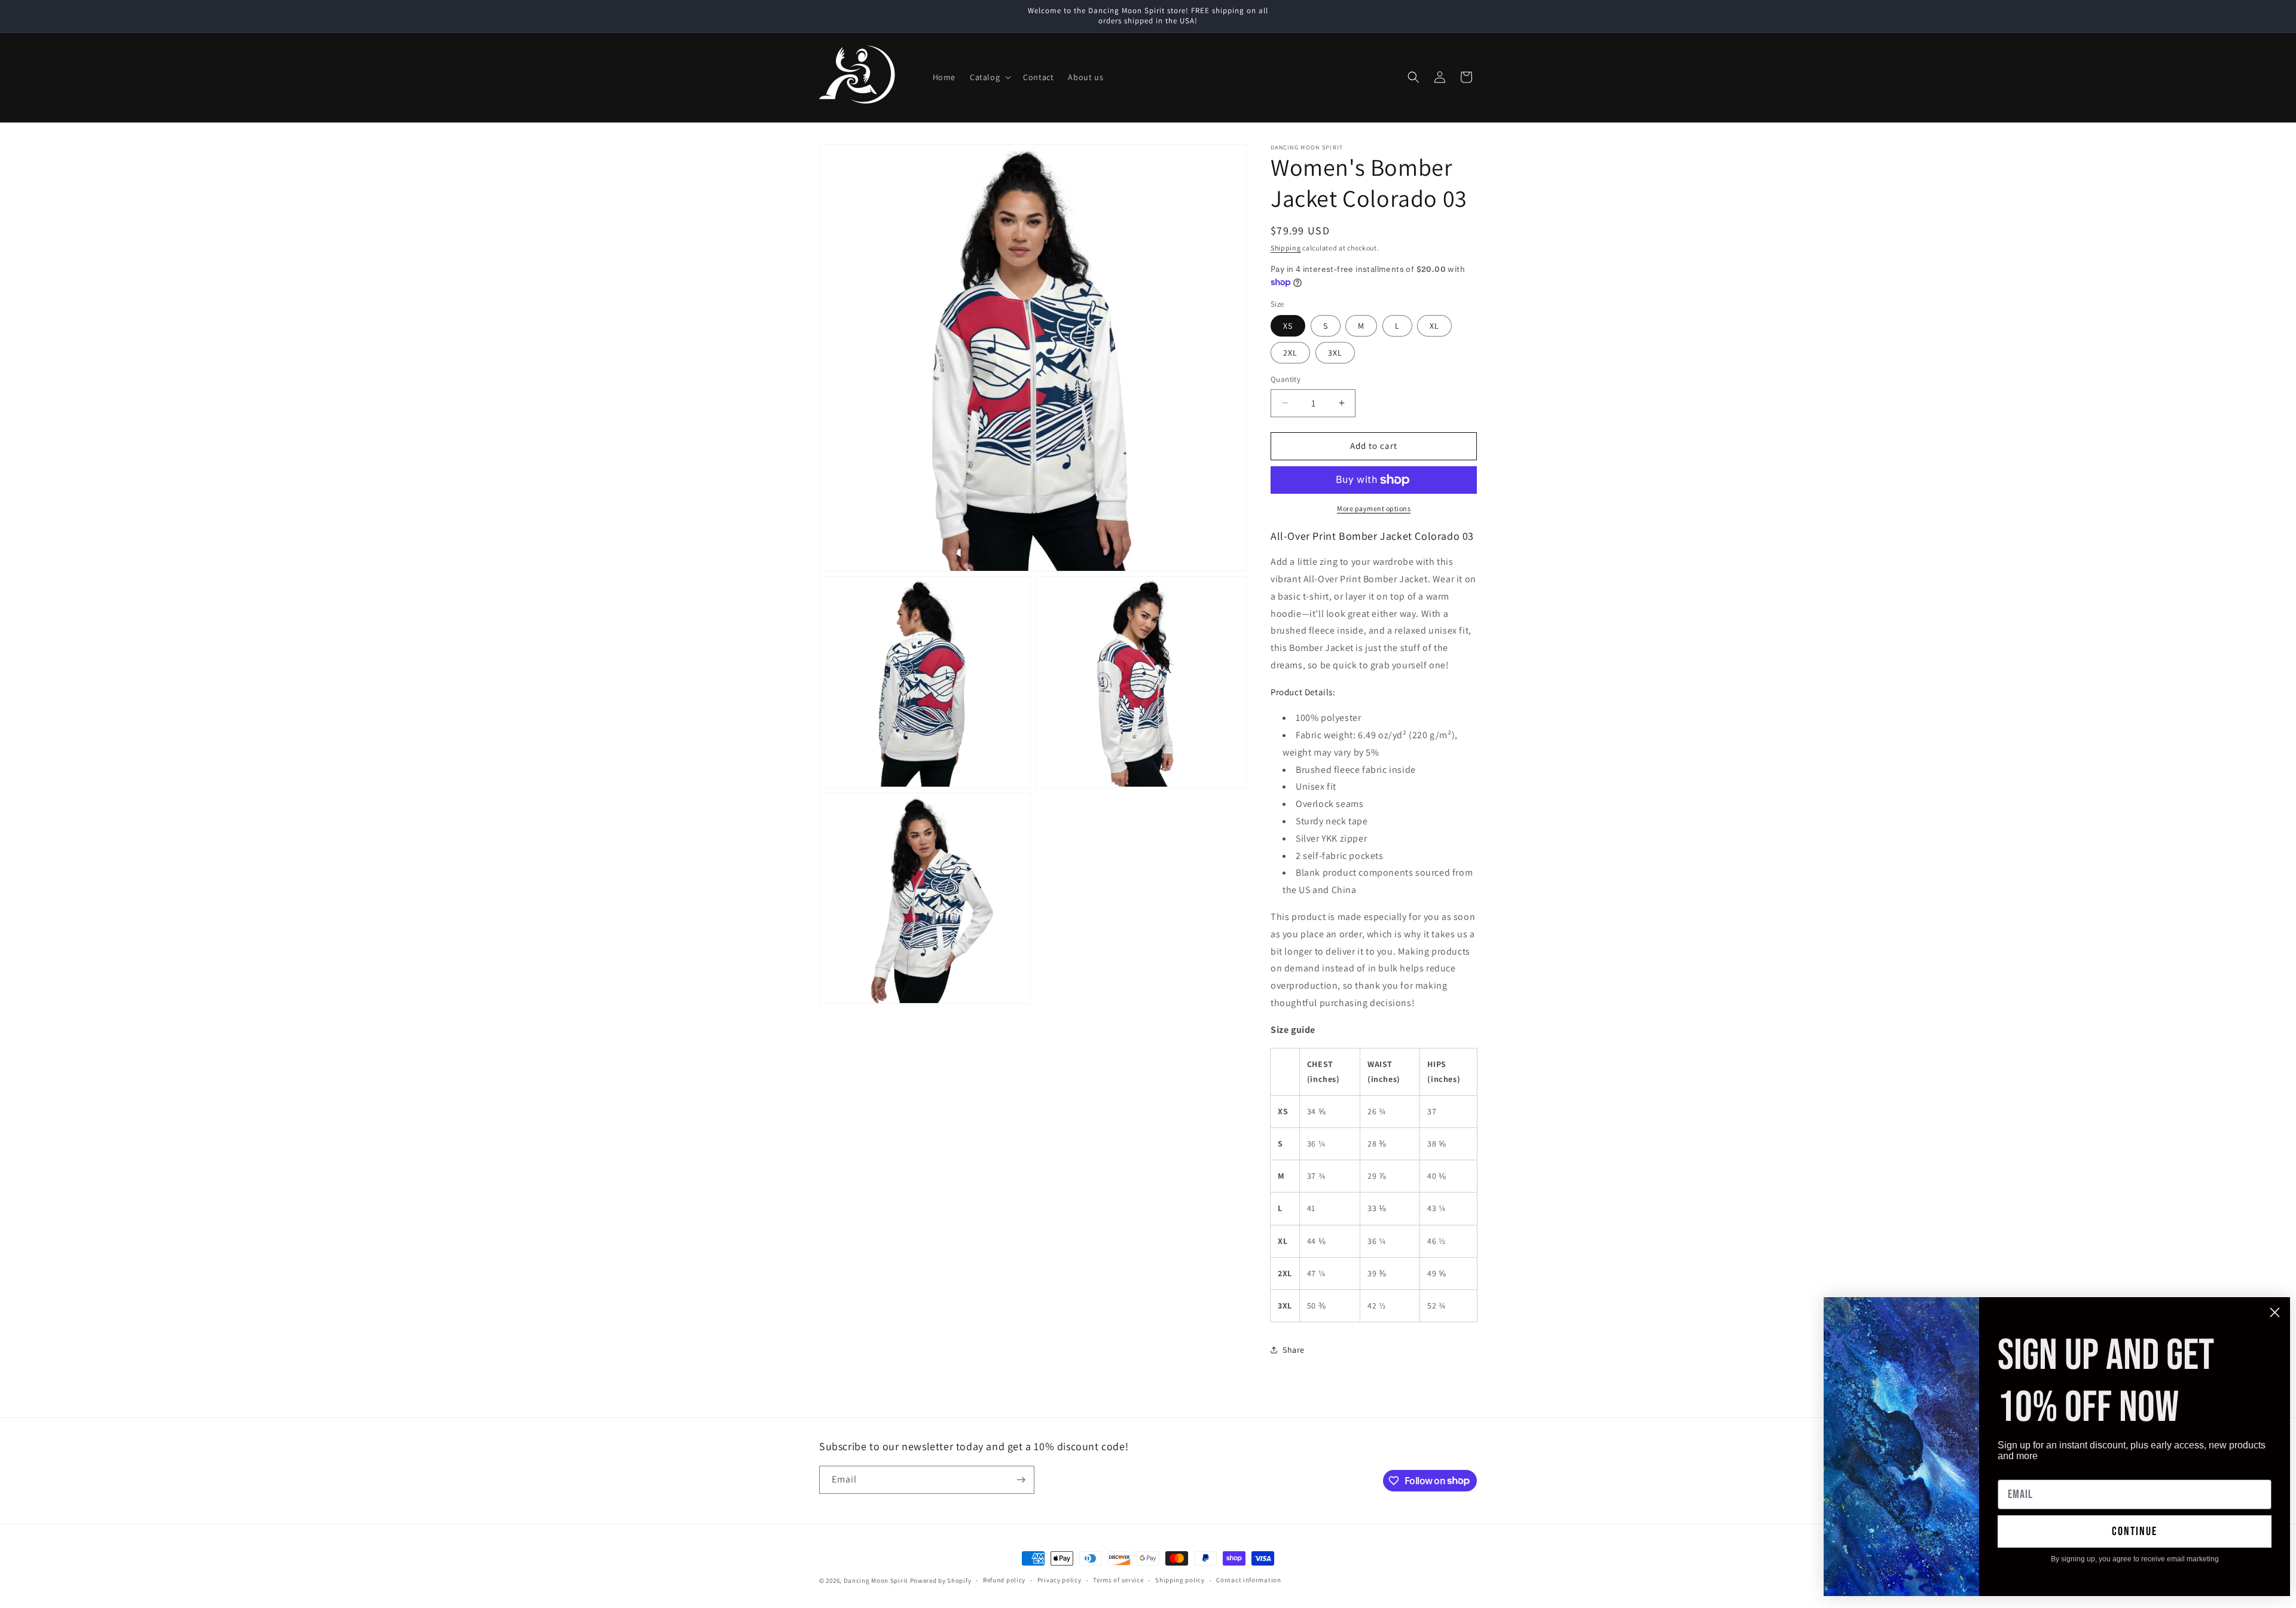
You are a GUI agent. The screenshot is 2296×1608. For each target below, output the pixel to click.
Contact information (1248, 1580)
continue (2135, 1531)
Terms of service (1118, 1580)
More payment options (1374, 508)
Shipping (1286, 248)
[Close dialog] (2275, 1312)
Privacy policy (1060, 1580)
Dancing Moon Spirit (876, 1581)
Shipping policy (1180, 1580)
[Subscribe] (1021, 1480)
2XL (1290, 353)
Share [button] (1294, 1350)
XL (1434, 326)
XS (1288, 326)
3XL (1335, 353)
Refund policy (1004, 1580)
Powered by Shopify (941, 1581)
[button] (989, 77)
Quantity (1286, 379)
